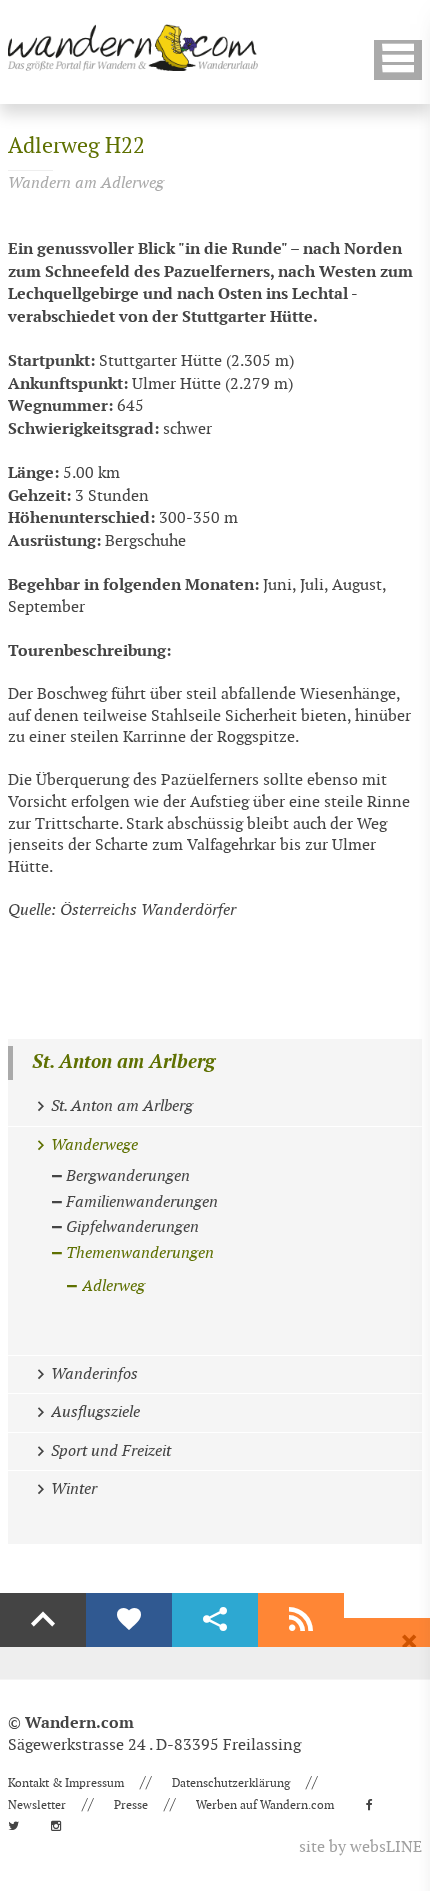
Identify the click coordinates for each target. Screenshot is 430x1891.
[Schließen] (409, 1642)
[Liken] (129, 1620)
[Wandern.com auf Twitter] (19, 1826)
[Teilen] (215, 1620)
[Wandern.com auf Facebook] (375, 1805)
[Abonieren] (301, 1620)
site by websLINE (360, 1847)
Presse (131, 1805)
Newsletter (37, 1805)
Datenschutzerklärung (231, 1783)
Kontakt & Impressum (66, 1783)
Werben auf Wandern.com (265, 1805)
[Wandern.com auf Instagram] (62, 1826)
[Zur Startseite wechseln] (133, 47)
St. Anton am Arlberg (123, 1062)
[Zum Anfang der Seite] (43, 1620)
